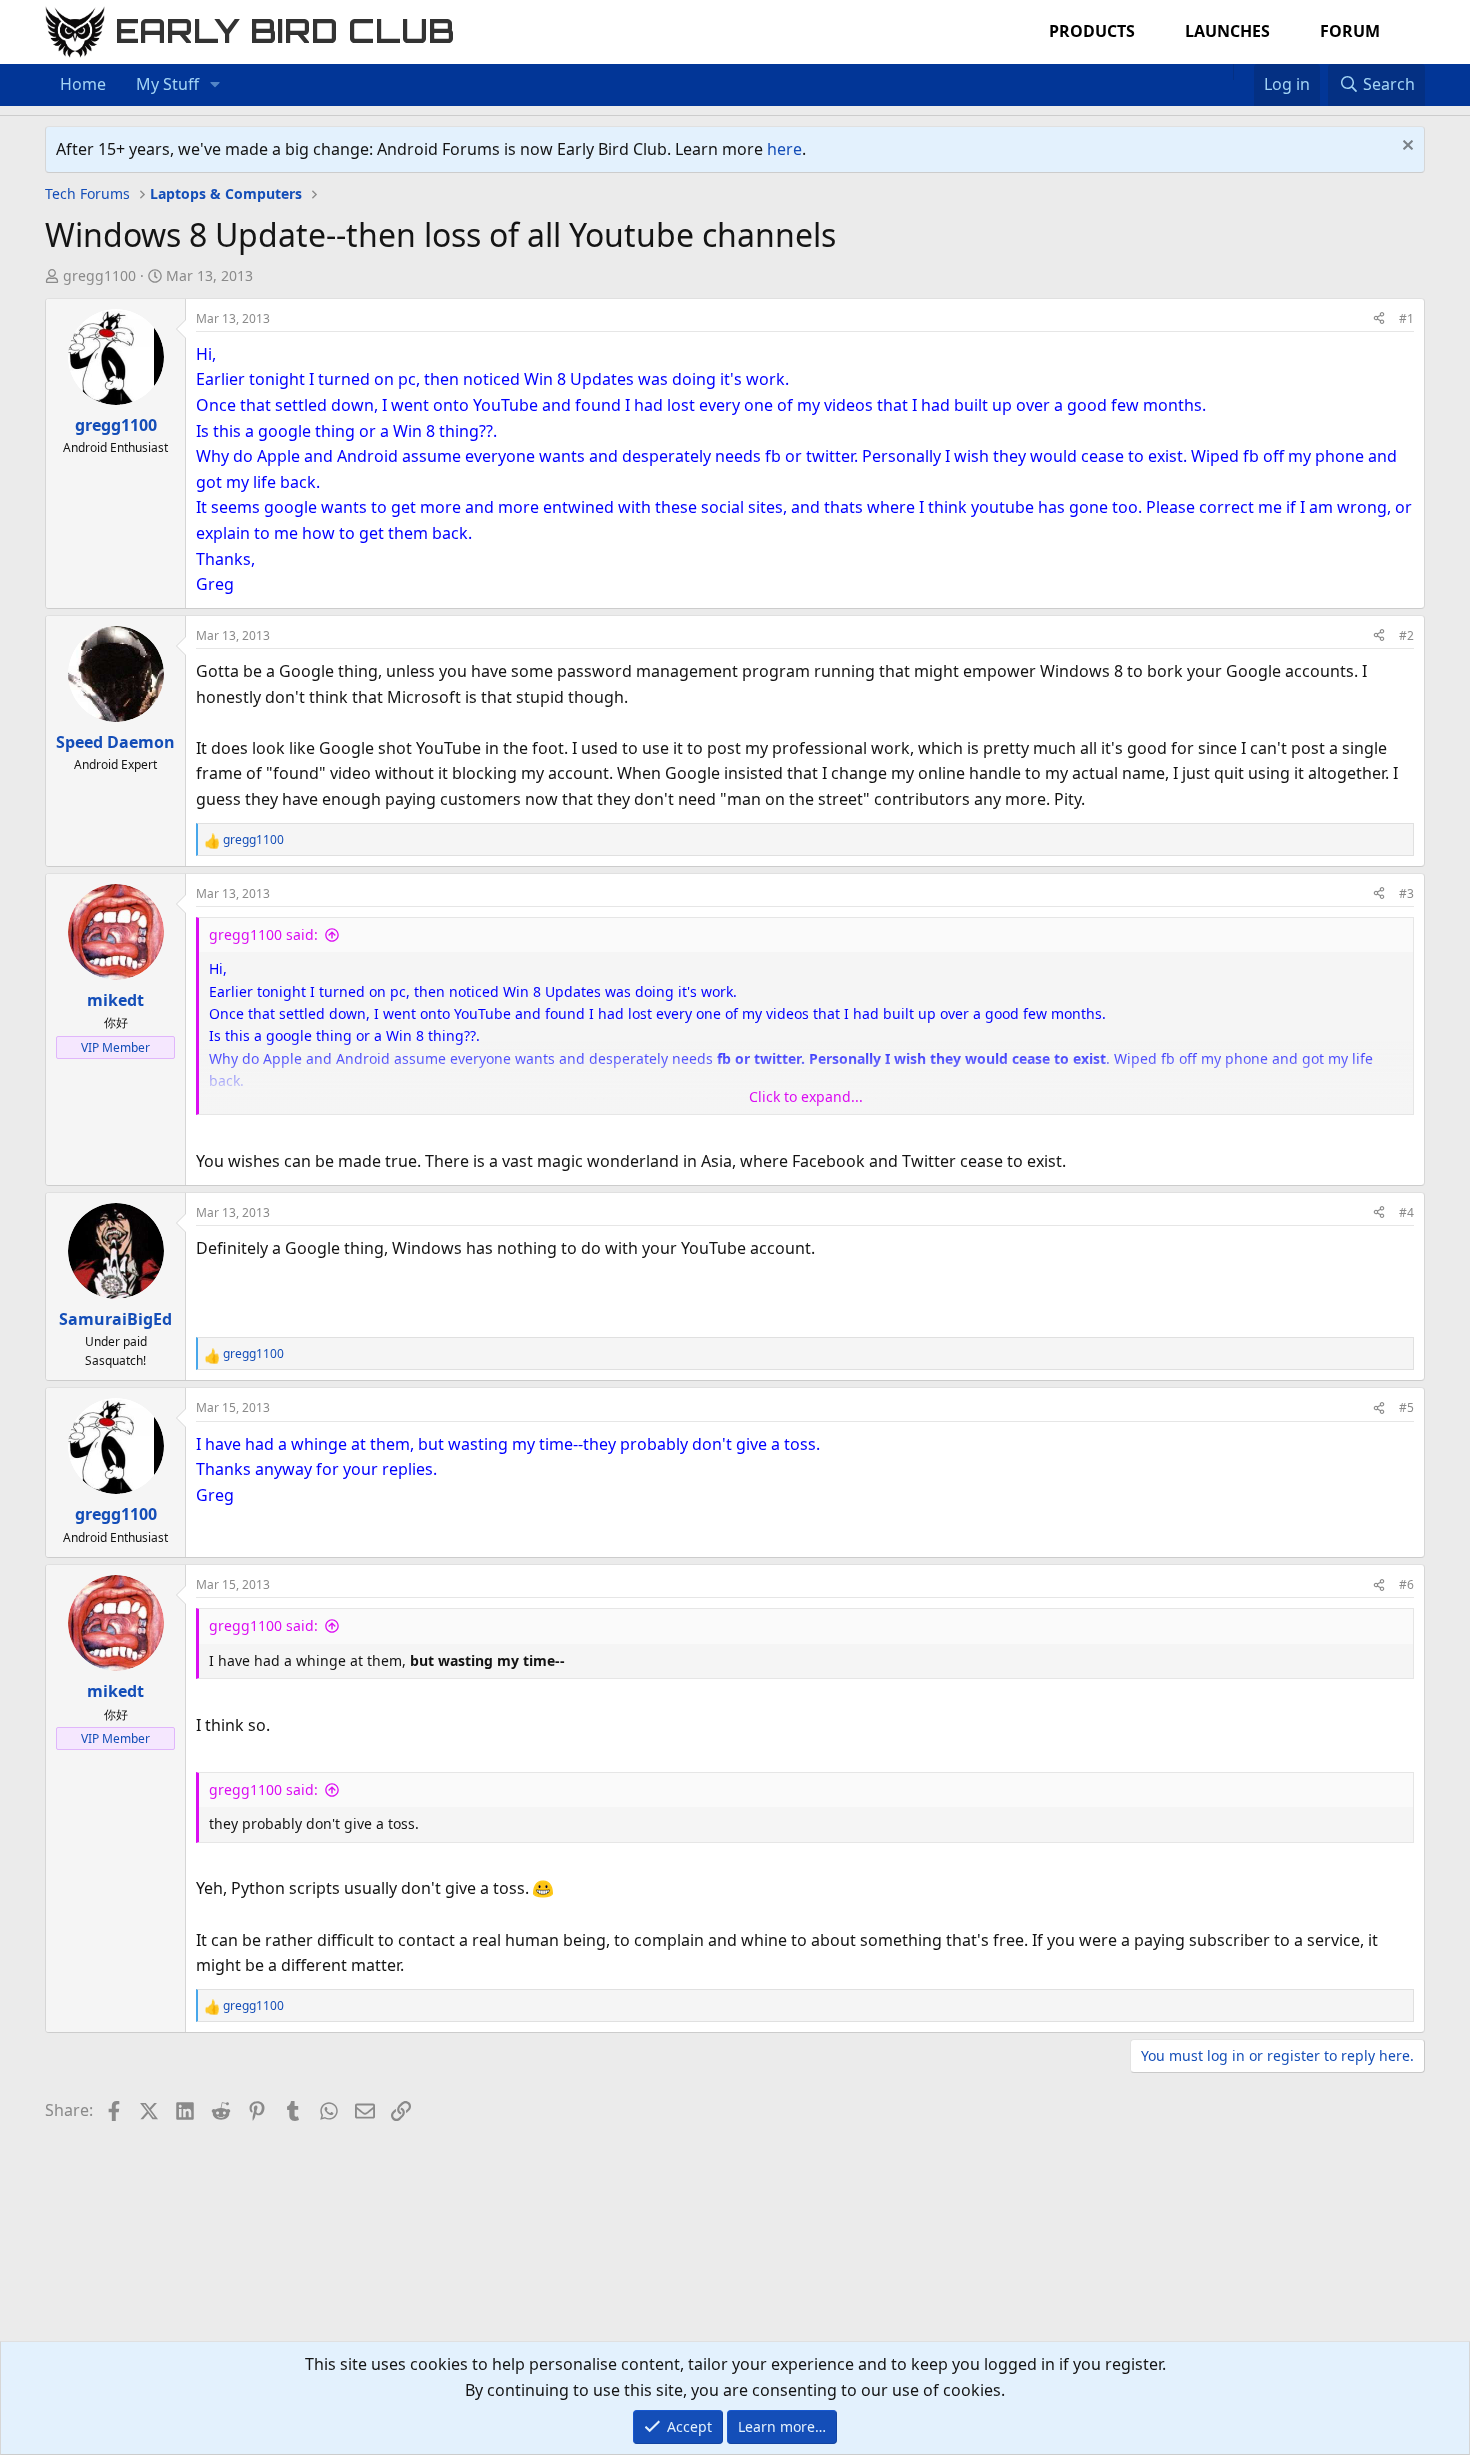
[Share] (1379, 318)
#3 (1406, 893)
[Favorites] (1243, 72)
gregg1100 (99, 275)
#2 (1406, 635)
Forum (1350, 31)
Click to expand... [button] (806, 1096)
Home (83, 84)
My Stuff (167, 84)
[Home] (1223, 72)
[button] (215, 85)
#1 (1406, 318)
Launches (1227, 31)
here (784, 149)
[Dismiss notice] (1405, 147)
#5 (1406, 1407)
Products (1092, 31)
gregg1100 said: (263, 934)
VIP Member (115, 1047)
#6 (1406, 1584)
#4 (1406, 1212)
